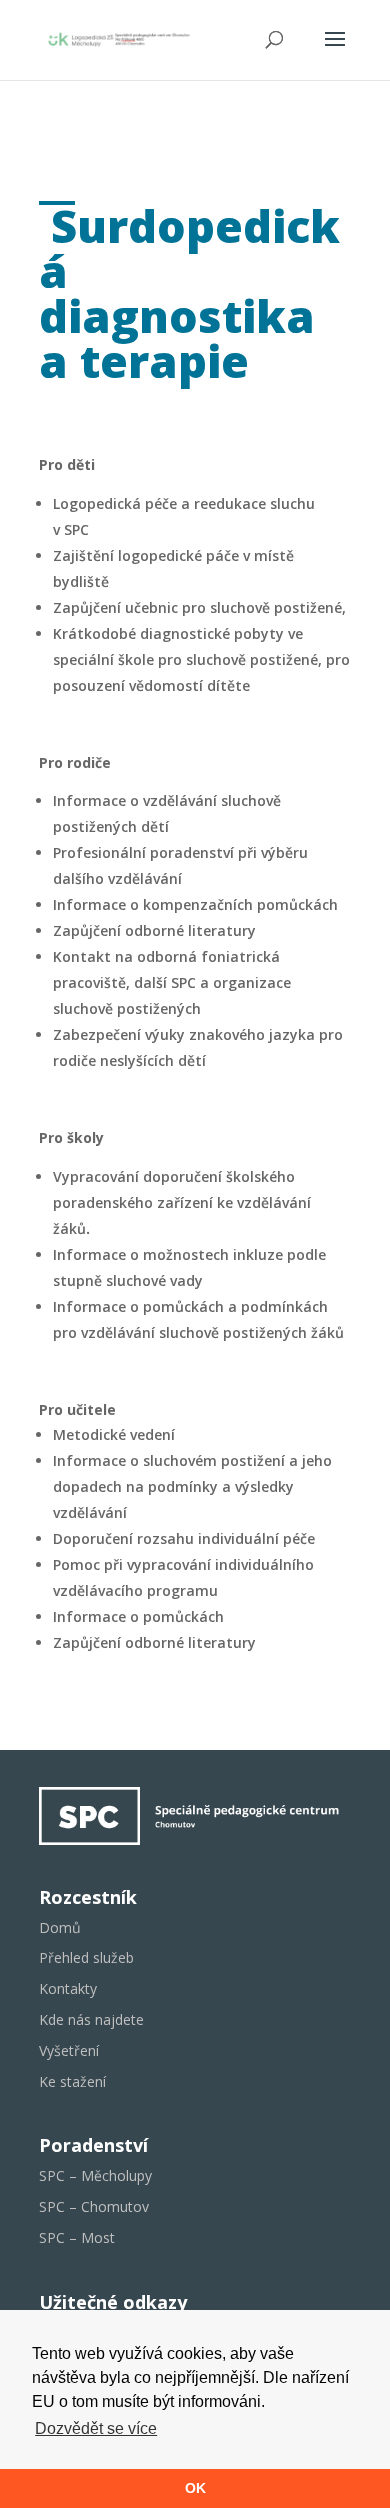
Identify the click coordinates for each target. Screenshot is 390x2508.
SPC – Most (77, 2237)
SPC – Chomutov (94, 2206)
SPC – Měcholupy (95, 2175)
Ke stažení (72, 2081)
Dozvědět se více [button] (96, 2428)
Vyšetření (69, 2050)
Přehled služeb (86, 1957)
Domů (60, 1927)
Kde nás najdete (91, 2019)
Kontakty (68, 1988)
